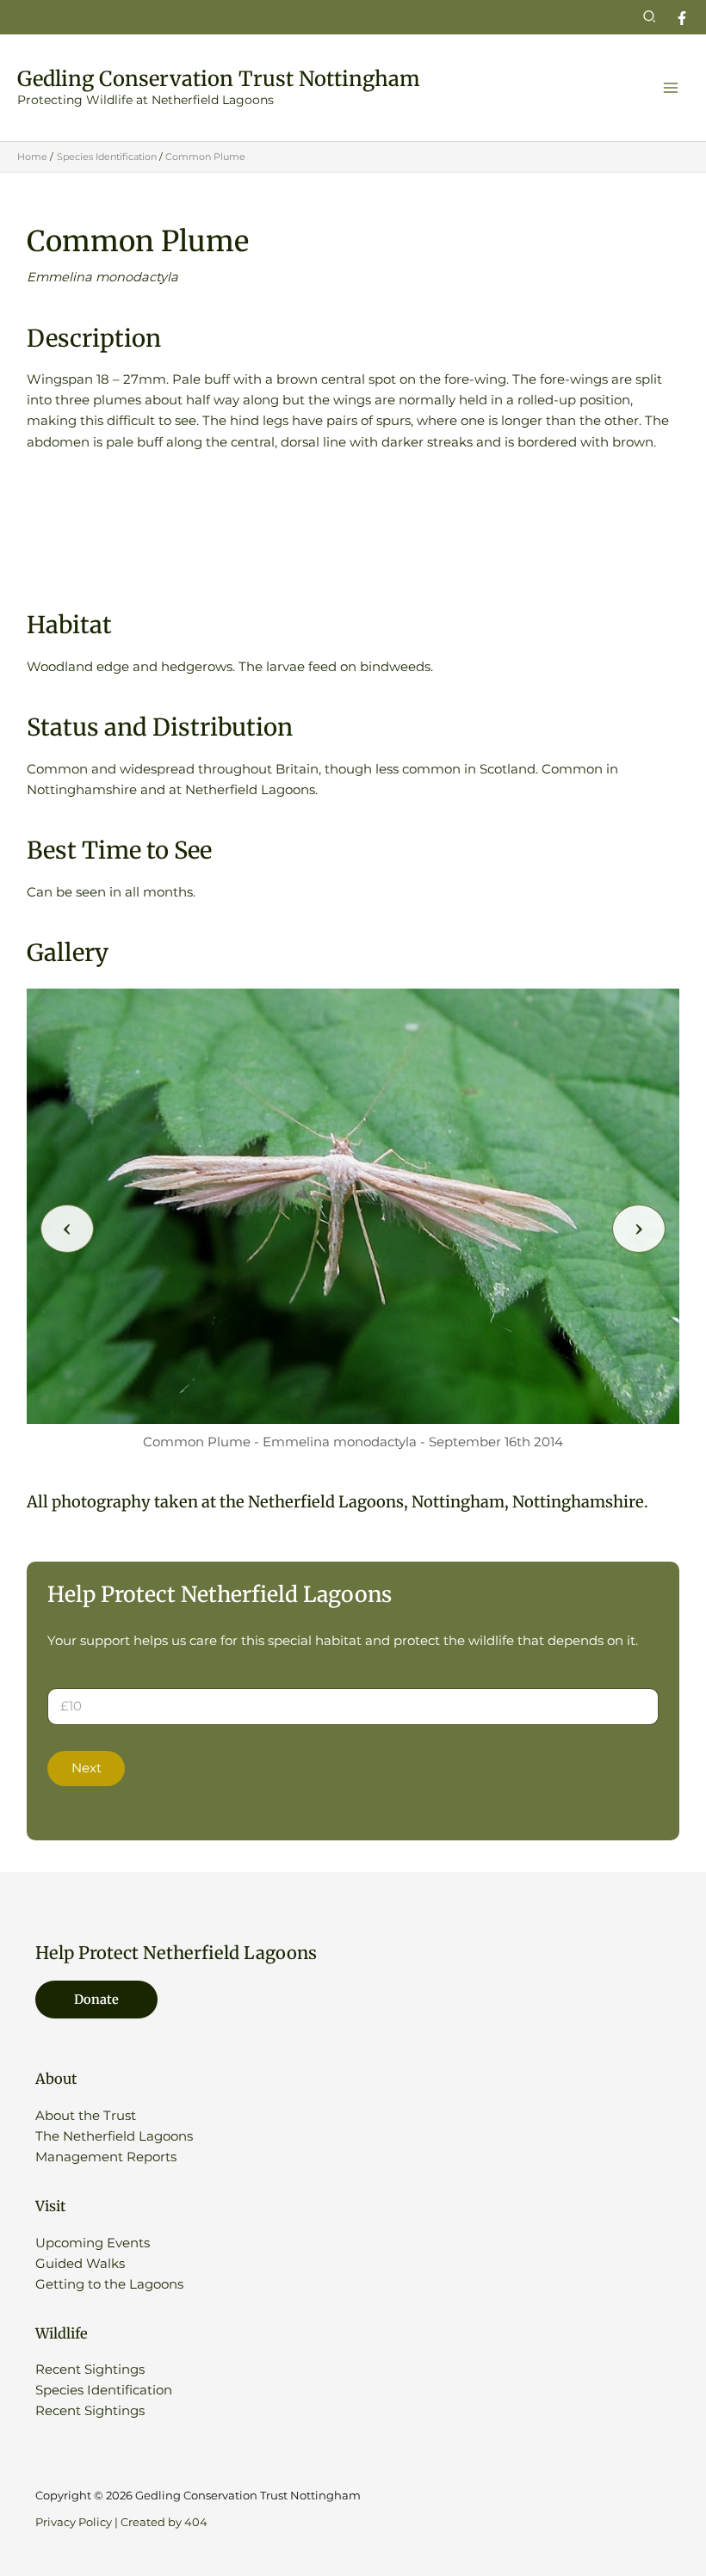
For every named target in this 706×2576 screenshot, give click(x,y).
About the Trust (86, 2116)
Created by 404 (164, 2522)
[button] (650, 17)
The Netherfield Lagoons (114, 2136)
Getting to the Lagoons (109, 2284)
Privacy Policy (74, 2522)
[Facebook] (682, 18)
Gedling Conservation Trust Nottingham (219, 79)
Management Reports (106, 2157)
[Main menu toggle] (671, 88)
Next (87, 1768)
